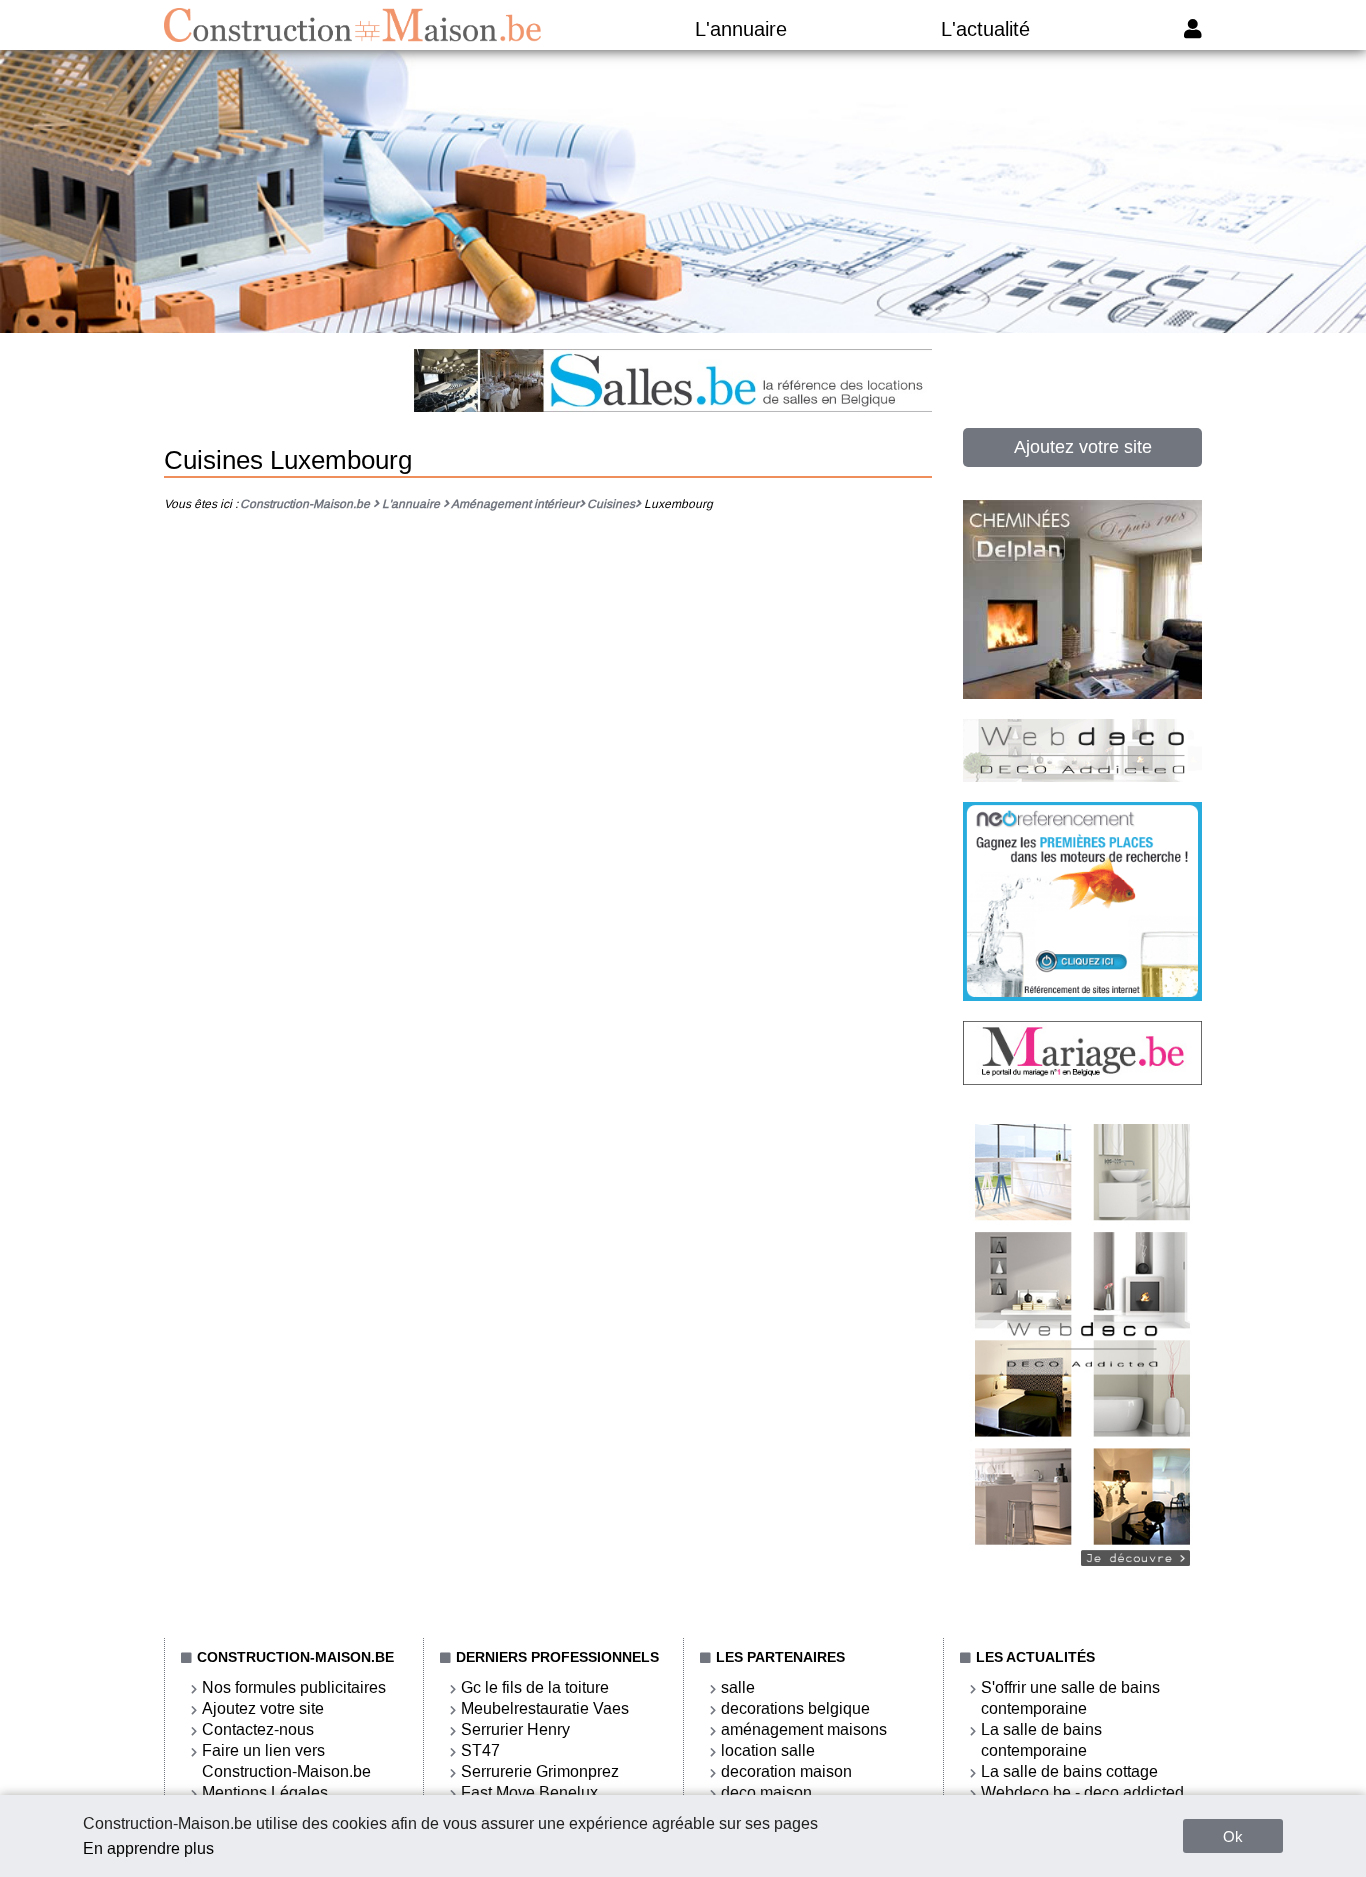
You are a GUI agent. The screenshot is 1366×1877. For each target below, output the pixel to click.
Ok (1233, 1836)
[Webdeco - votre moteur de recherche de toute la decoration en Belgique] (1082, 1577)
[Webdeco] (1082, 776)
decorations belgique (795, 1708)
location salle (768, 1750)
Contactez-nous (258, 1729)
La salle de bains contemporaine (1041, 1740)
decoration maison (786, 1771)
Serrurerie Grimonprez (540, 1771)
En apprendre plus (148, 1848)
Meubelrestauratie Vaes (545, 1708)
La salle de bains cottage (1069, 1771)
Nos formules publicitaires (294, 1687)
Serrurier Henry (515, 1729)
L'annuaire (741, 29)
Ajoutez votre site (1083, 447)
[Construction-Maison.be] (352, 25)
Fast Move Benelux (529, 1792)
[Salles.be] (672, 383)
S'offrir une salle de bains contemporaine (1070, 1698)
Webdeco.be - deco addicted (1082, 1792)
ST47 (480, 1750)
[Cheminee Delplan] (1082, 693)
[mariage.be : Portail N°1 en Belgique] (1082, 1079)
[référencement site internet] (1082, 995)
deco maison (766, 1792)
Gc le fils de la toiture (535, 1687)
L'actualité (985, 29)
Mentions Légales (265, 1792)
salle (738, 1687)
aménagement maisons (804, 1729)
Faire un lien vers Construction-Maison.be (286, 1761)
